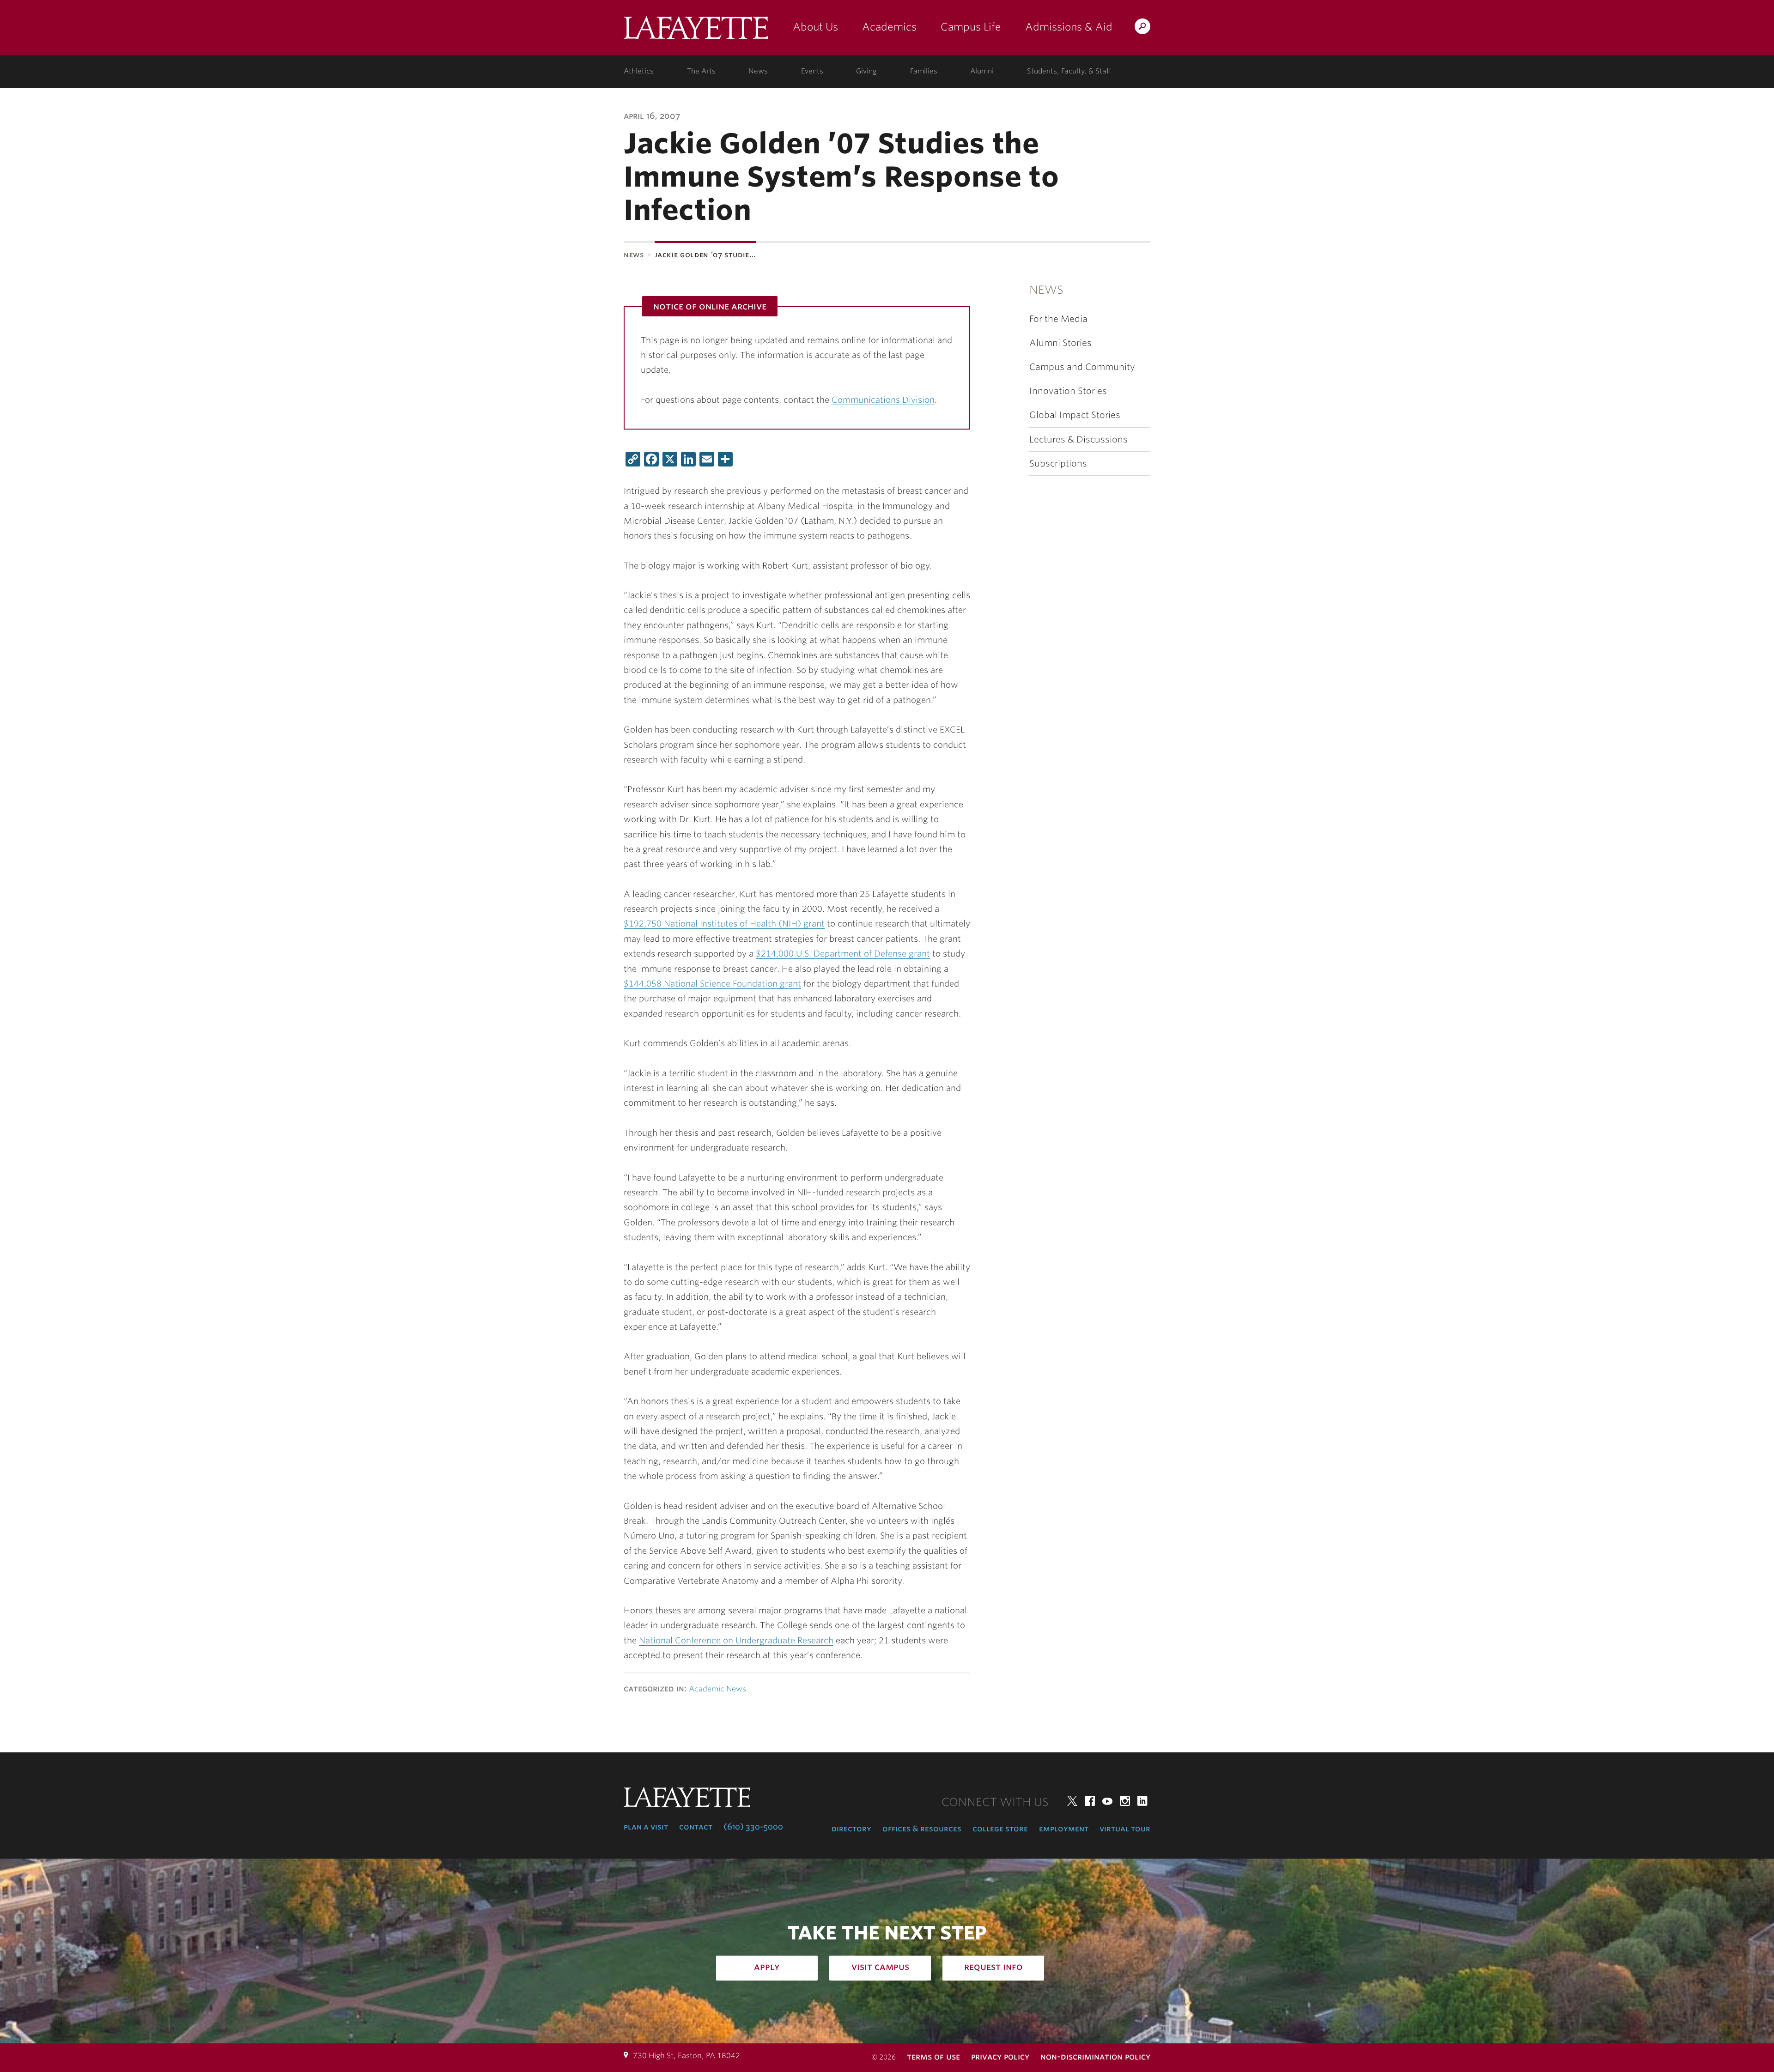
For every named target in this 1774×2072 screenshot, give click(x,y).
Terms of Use (933, 2057)
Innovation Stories (1068, 391)
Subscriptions (1058, 463)
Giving (866, 71)
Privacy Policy (1000, 2057)
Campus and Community (1082, 367)
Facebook (1090, 1801)
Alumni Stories (1060, 343)
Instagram (1125, 1801)
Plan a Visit (646, 1827)
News (758, 71)
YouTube (1107, 1801)
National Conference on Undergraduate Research (736, 1640)
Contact (696, 1827)
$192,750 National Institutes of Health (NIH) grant (724, 924)
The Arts (701, 71)
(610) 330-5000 (753, 1827)
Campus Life (971, 27)
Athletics (639, 71)
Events (812, 71)
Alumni (982, 71)
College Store (1000, 1829)
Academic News (717, 1689)
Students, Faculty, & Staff (1069, 71)
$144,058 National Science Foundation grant (712, 984)
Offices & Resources (922, 1829)
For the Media (1058, 319)
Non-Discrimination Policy (1095, 2057)
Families (924, 71)
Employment (1064, 1829)
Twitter (1072, 1801)
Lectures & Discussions (1078, 439)
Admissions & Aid (1069, 27)
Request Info (993, 1967)
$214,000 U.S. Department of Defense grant (843, 954)
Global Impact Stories (1075, 415)
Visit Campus (880, 1967)
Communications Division (883, 400)
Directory (851, 1829)
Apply (767, 1967)
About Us (815, 27)
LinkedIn (1142, 1801)
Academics (889, 27)
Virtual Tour (1125, 1829)
